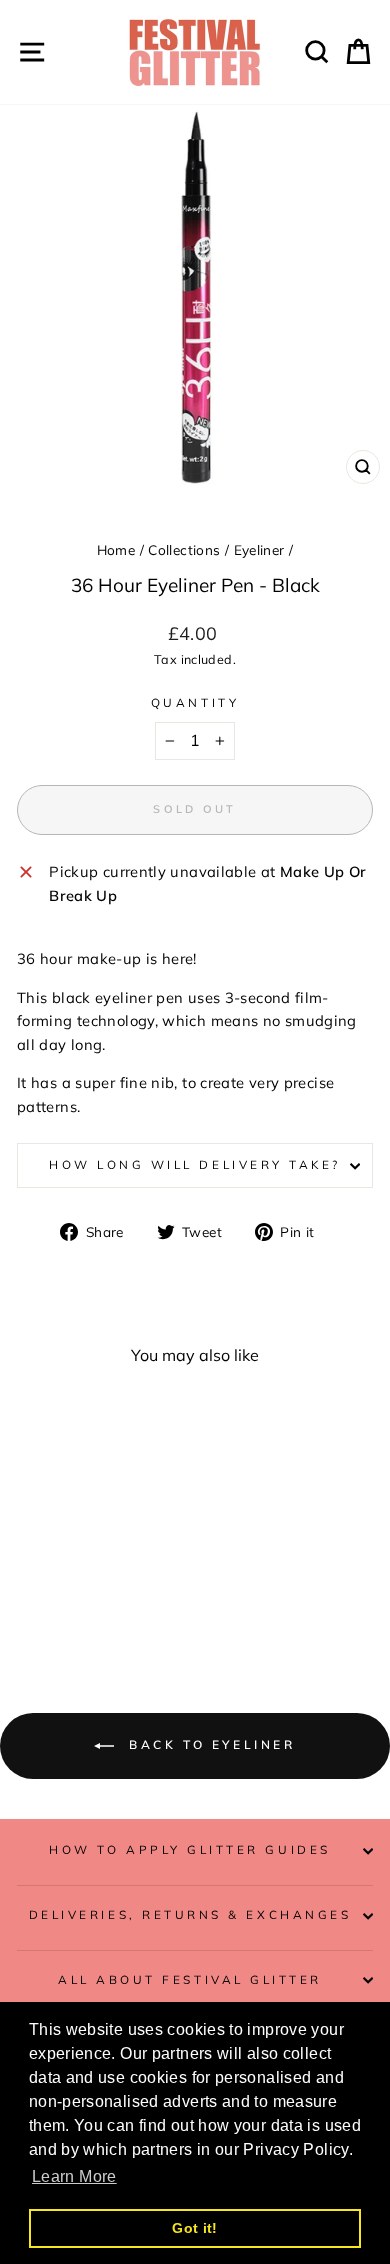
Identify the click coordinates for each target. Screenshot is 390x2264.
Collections (184, 549)
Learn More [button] (74, 2176)
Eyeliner (259, 549)
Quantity (195, 702)
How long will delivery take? (195, 1164)
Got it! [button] (195, 2228)
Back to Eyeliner (208, 1744)
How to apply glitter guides (189, 1849)
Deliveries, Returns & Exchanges (190, 1914)
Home (116, 549)
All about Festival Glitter (190, 1979)
